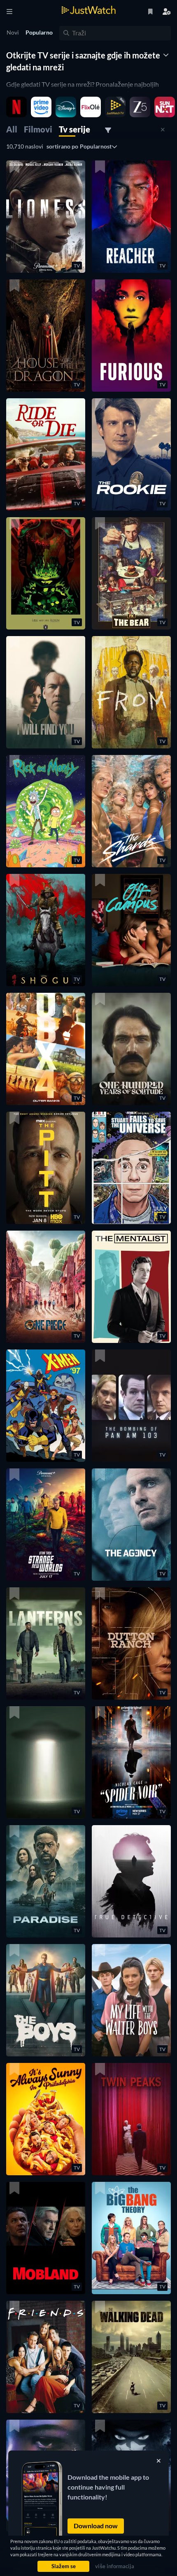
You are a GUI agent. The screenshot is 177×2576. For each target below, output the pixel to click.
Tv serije (75, 129)
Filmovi (38, 129)
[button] (46, 217)
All (12, 129)
